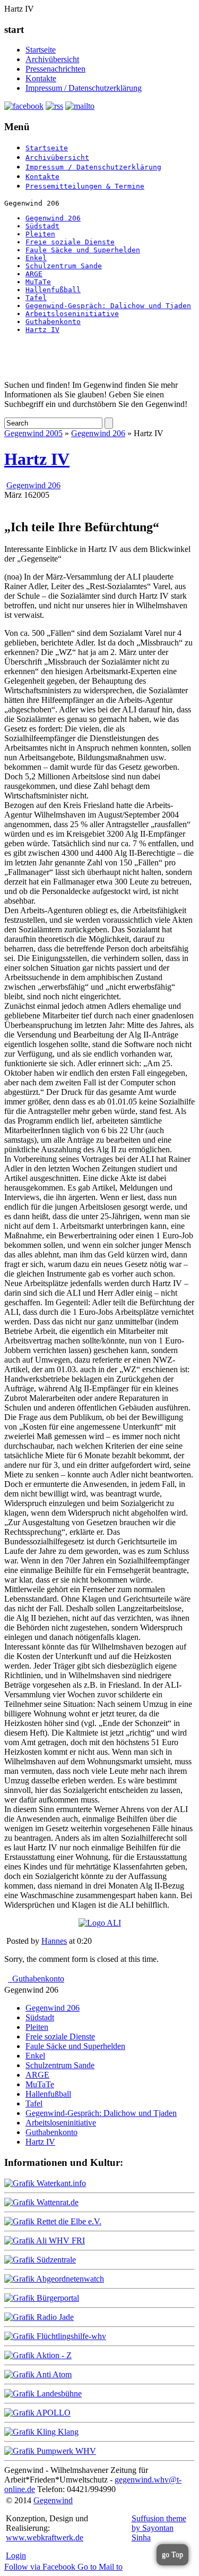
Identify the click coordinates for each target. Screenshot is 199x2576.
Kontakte (41, 78)
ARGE (34, 274)
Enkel (36, 258)
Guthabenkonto (53, 322)
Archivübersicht (52, 59)
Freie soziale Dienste (70, 242)
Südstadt (42, 226)
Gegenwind (53, 2500)
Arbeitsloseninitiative (72, 314)
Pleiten (40, 234)
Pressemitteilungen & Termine (85, 186)
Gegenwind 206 (53, 218)
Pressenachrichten (55, 69)
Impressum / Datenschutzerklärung (84, 88)
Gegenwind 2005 (33, 433)
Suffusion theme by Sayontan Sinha (159, 2528)
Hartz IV (42, 330)
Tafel (36, 298)
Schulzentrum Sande (64, 266)
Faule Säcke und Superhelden (83, 250)
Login (16, 2556)
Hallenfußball (53, 290)
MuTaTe (38, 282)
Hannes (54, 1941)
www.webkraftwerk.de (45, 2537)
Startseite (41, 50)
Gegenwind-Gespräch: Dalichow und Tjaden (108, 306)
